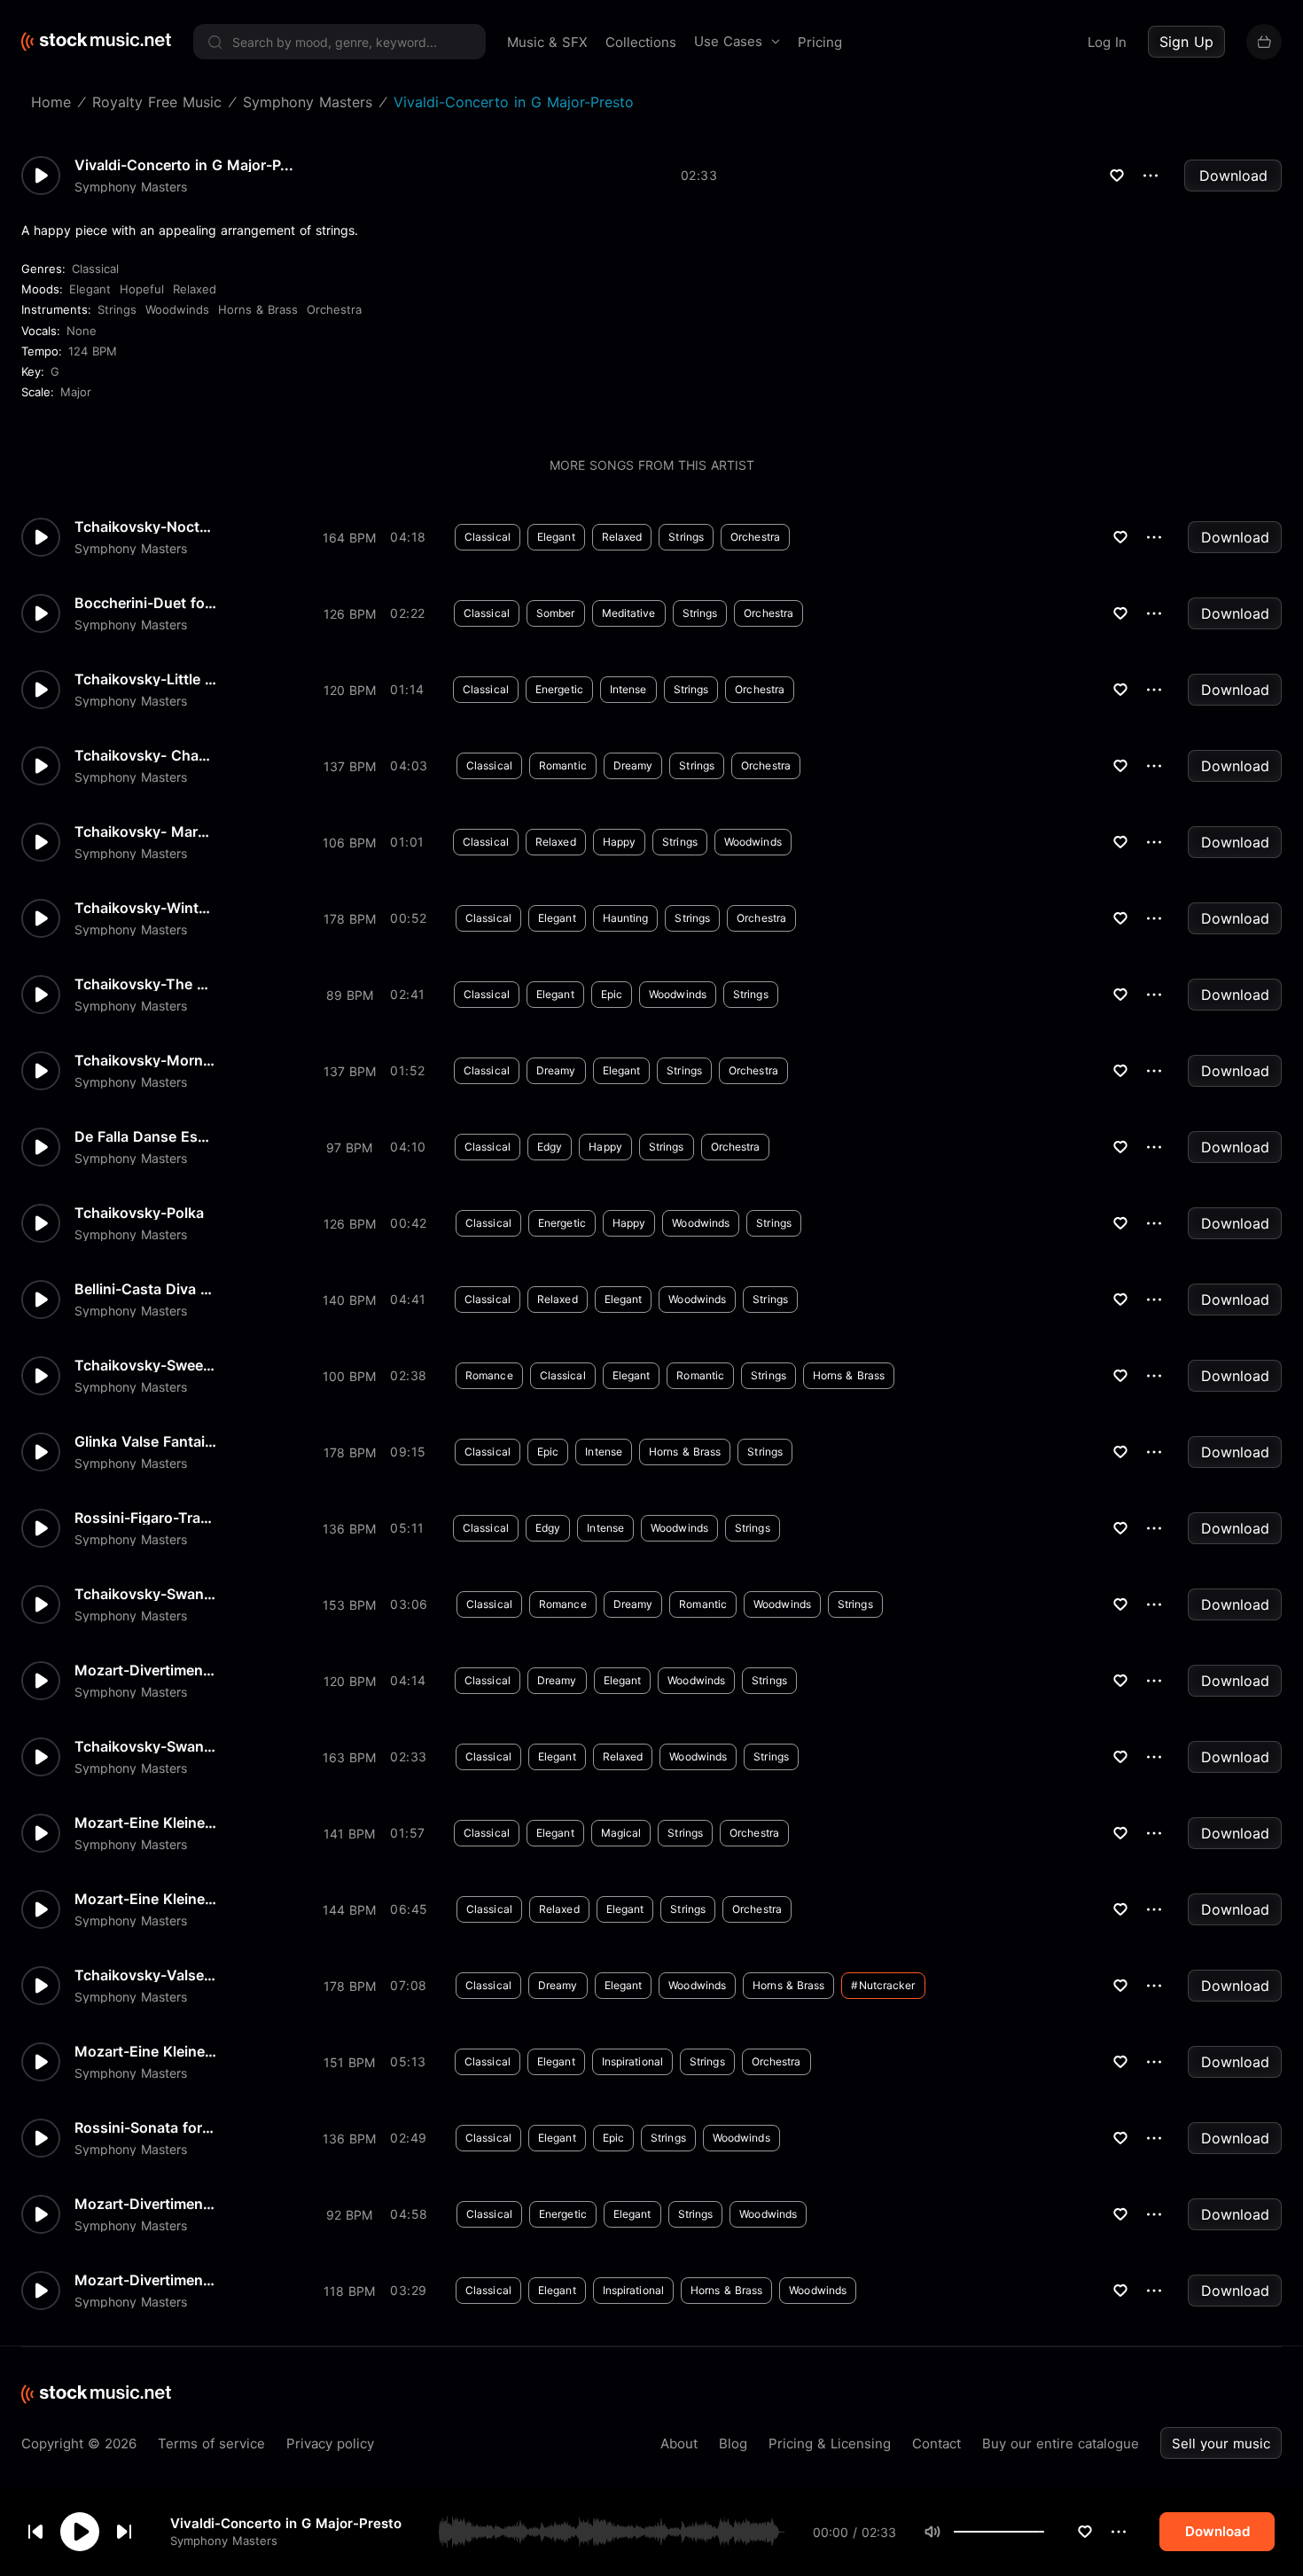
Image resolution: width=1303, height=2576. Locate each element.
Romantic (563, 765)
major (76, 392)
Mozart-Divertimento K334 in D (145, 2204)
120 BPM (350, 690)
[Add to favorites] (1085, 2532)
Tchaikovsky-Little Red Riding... (145, 679)
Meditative (629, 613)
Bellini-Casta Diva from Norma (145, 1289)
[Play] (80, 2532)
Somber (556, 613)
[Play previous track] (35, 2532)
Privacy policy (330, 2443)
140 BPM (349, 1300)
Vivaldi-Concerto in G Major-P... (184, 165)
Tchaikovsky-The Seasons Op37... (145, 984)
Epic (612, 994)
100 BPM (349, 1376)
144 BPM (349, 1910)
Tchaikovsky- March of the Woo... (145, 831)
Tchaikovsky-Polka (139, 1213)
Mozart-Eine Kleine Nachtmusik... (145, 1823)
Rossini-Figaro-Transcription (145, 1518)
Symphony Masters (224, 2541)
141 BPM (349, 1834)
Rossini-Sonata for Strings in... (145, 2127)
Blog (733, 2443)
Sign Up (1186, 42)
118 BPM (349, 2291)
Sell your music (1221, 2443)
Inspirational (632, 2061)
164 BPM (349, 538)
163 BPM (349, 1757)
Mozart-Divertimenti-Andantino (145, 1670)
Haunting (626, 918)
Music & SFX (547, 42)
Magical (621, 1833)
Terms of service (211, 2443)
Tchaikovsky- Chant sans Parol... (145, 755)
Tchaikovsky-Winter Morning (145, 908)
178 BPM (350, 919)
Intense (628, 689)
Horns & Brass (258, 309)
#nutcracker (883, 1985)
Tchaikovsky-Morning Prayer (145, 1060)
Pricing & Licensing (830, 2443)
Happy (620, 842)
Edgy (550, 1147)
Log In (1107, 42)
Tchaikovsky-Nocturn (145, 527)
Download (1233, 176)
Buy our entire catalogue (1061, 2443)
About (679, 2443)
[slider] (1044, 2532)
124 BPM (93, 351)
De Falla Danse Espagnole (145, 1136)
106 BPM (349, 843)
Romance (489, 1375)
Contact (936, 2443)
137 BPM (350, 766)
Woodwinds (177, 309)
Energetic (559, 689)
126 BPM (350, 614)
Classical (95, 269)
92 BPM (349, 2215)
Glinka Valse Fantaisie (145, 1441)
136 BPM (349, 1529)
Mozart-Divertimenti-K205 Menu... (145, 2280)
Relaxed (195, 289)
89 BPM (350, 995)
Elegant (90, 289)
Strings (117, 309)
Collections (641, 42)
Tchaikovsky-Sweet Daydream (145, 1365)
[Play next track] (124, 2532)
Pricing (820, 42)
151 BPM (349, 2062)
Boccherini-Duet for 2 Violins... (145, 603)
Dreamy (633, 765)
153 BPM (349, 1605)
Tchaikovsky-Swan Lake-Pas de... (145, 1594)
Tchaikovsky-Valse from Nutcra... (145, 1975)
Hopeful (142, 289)
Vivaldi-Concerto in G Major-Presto (286, 2523)
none (82, 331)
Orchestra (334, 309)
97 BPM (349, 1147)
